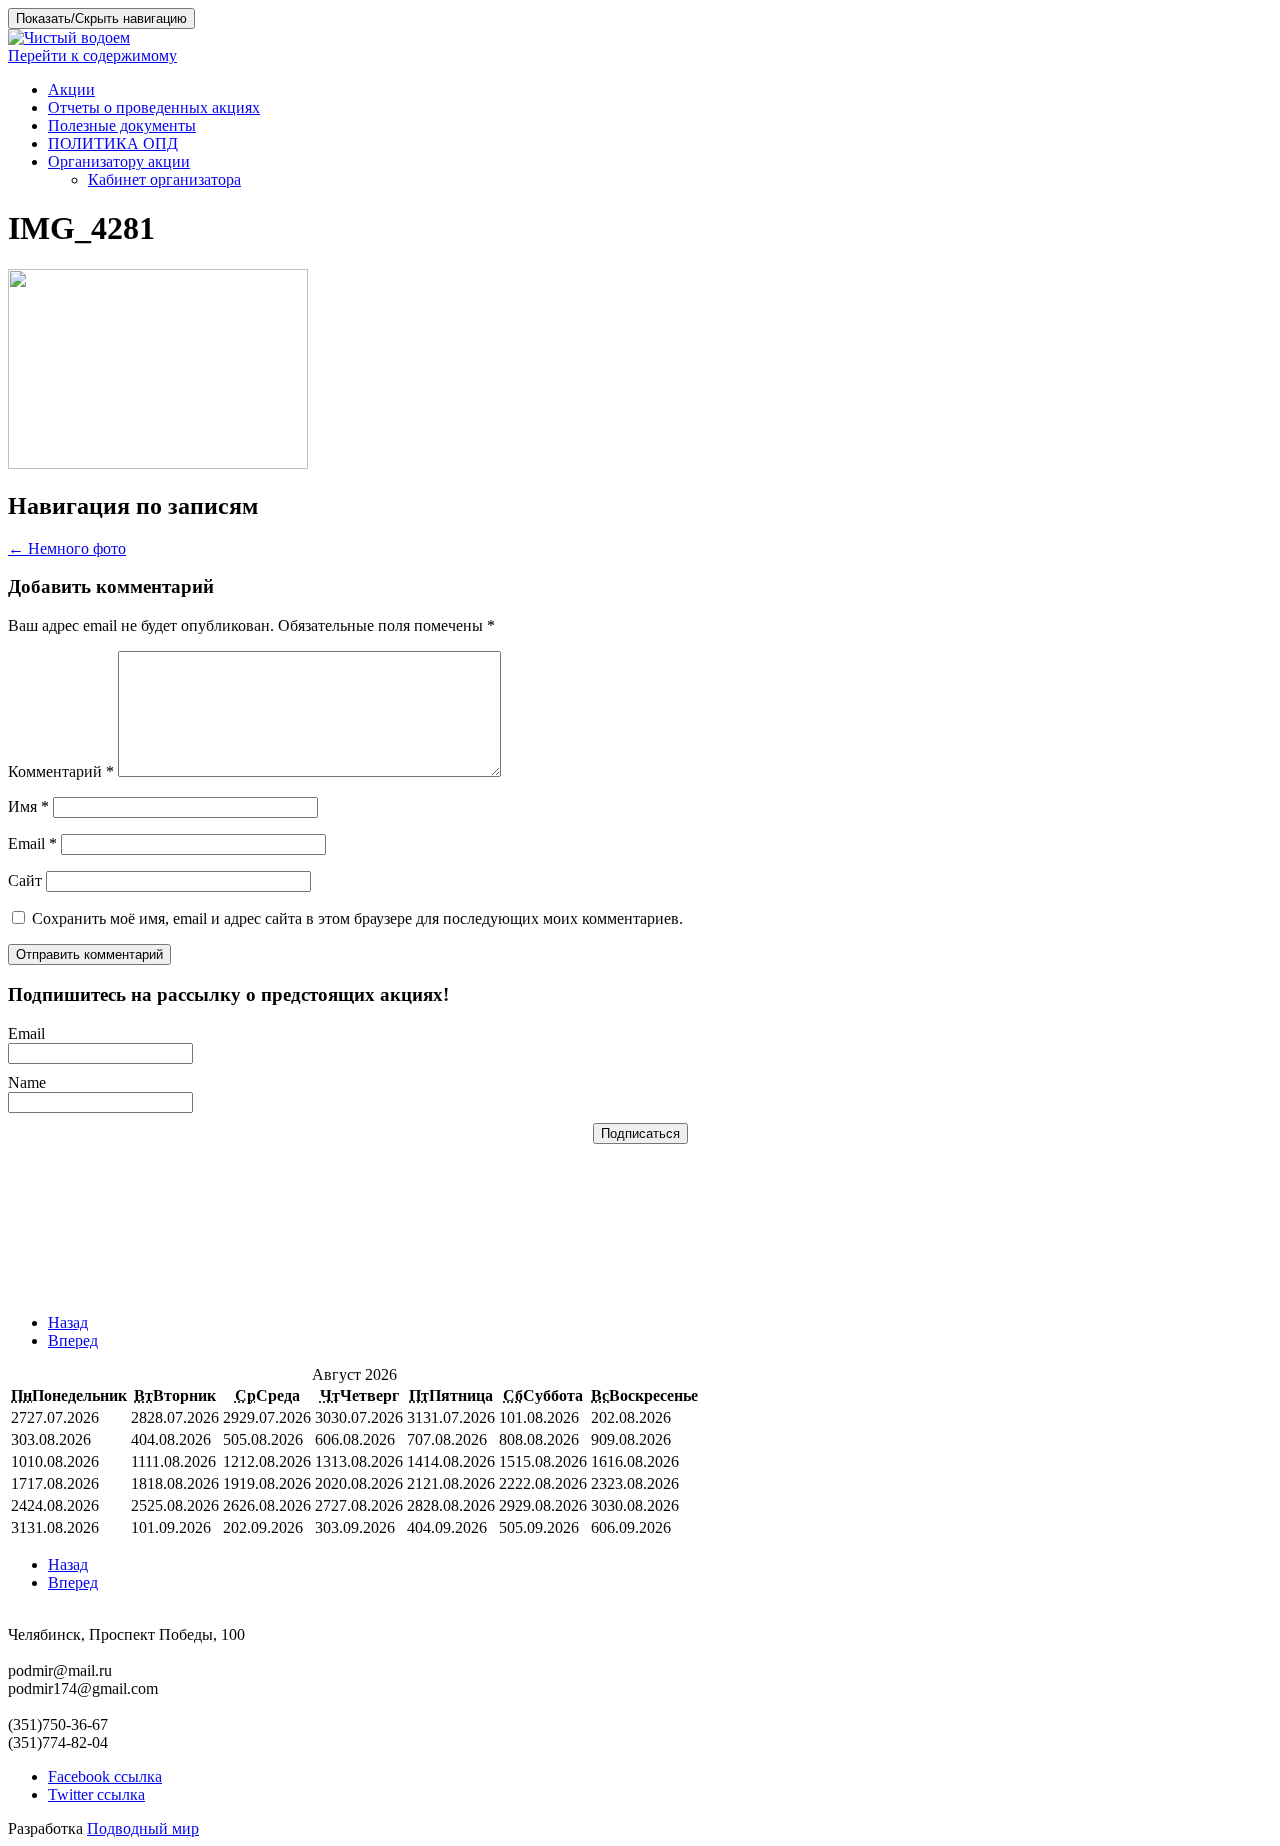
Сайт (25, 880)
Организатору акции (119, 161)
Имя (28, 806)
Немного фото (67, 548)
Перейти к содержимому (92, 55)
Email (32, 843)
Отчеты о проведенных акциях (154, 107)
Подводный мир (143, 1828)
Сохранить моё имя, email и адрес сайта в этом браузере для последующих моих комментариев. (357, 918)
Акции (71, 89)
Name (27, 1082)
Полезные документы (122, 125)
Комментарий (61, 771)
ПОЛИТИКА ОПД (113, 143)
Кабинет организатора (164, 179)
